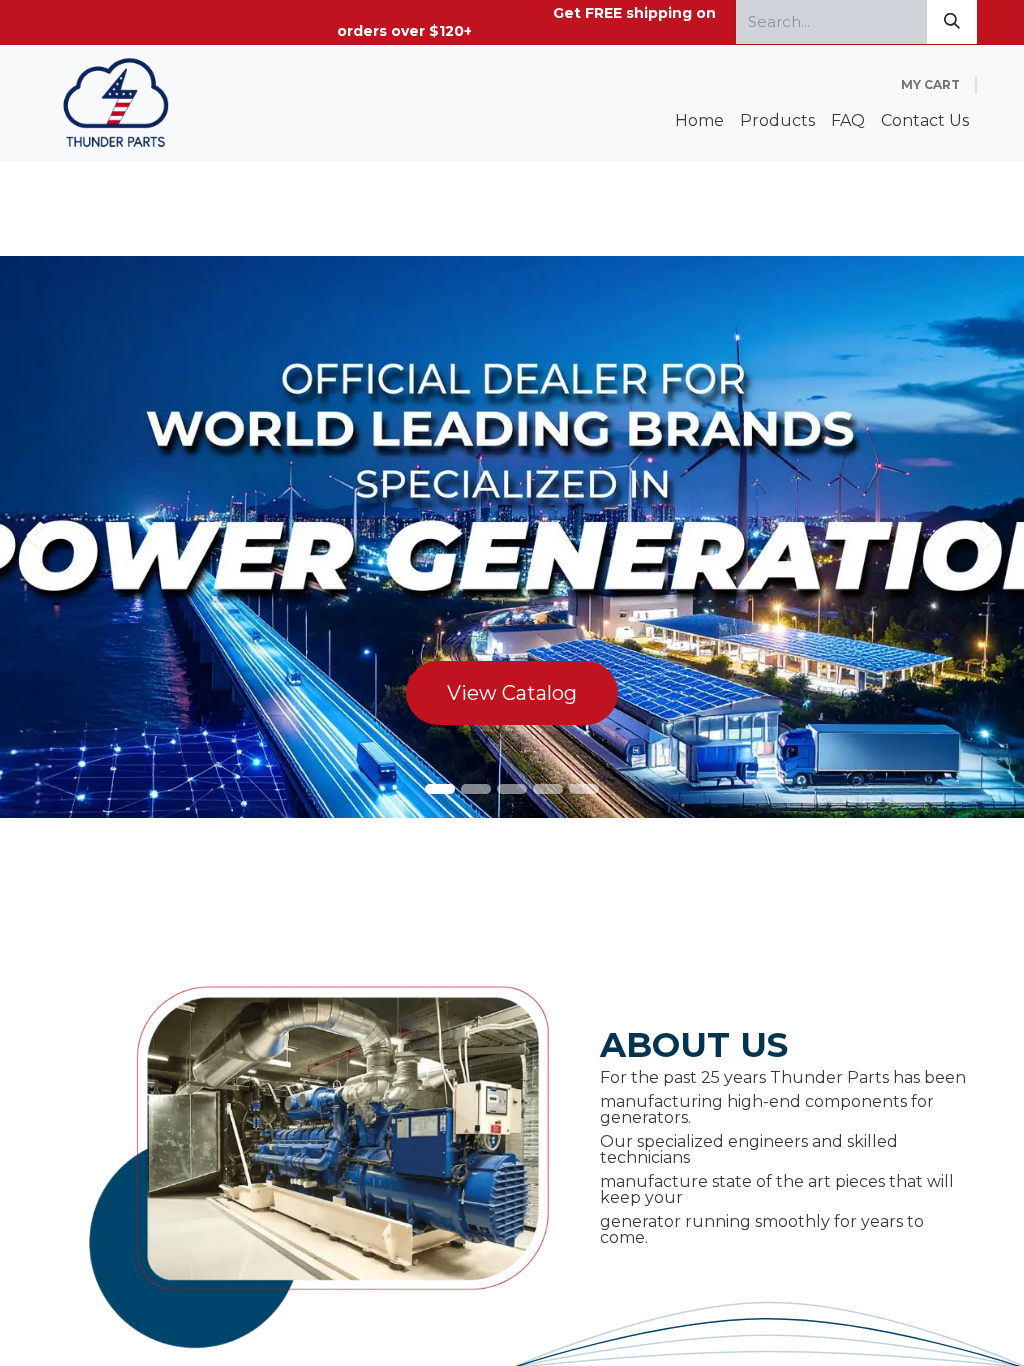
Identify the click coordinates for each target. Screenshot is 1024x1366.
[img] (41, 537)
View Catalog (512, 693)
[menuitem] (699, 121)
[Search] (952, 22)
